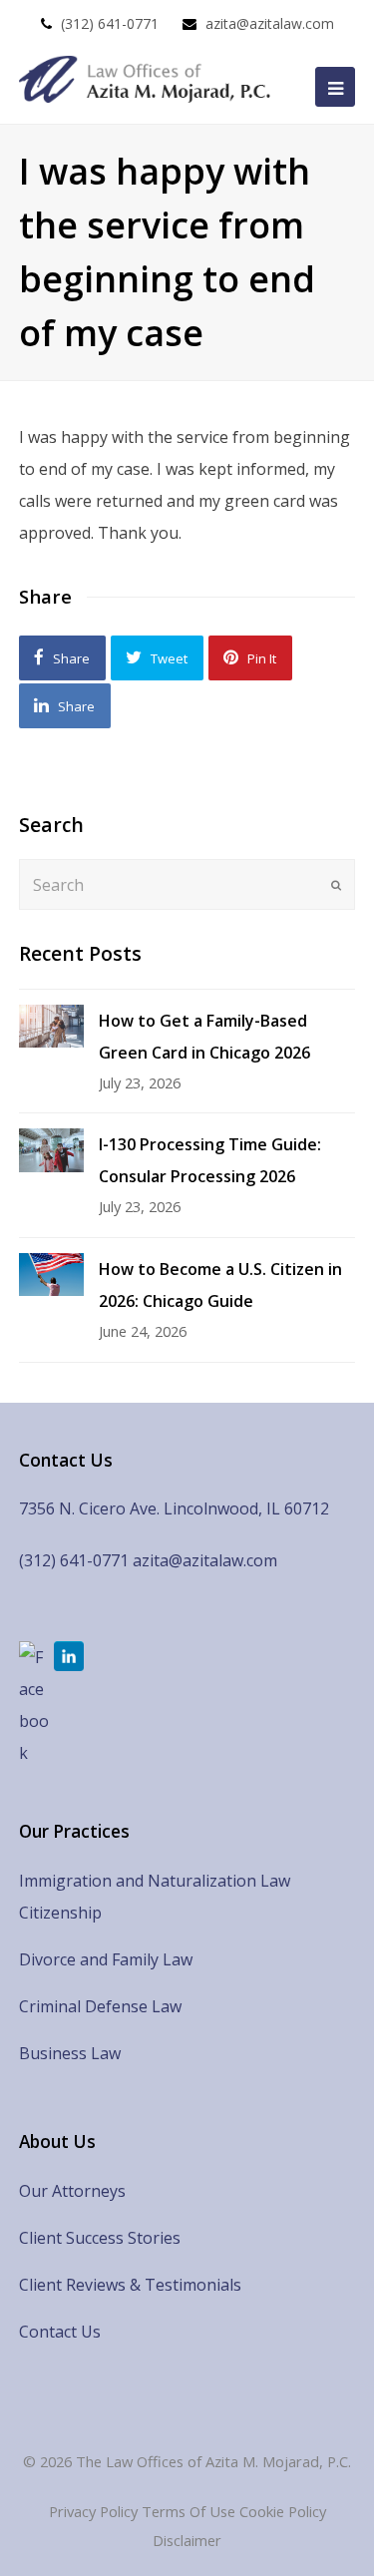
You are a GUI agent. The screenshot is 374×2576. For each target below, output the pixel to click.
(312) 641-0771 (110, 23)
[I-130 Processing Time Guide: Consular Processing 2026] (51, 1150)
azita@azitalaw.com (270, 23)
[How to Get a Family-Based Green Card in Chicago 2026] (51, 1026)
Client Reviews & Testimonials (130, 2285)
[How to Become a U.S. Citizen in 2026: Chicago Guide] (51, 1275)
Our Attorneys (72, 2191)
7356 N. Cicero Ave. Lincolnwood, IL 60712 (174, 1508)
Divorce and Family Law (106, 1959)
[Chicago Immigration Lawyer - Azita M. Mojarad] (148, 79)
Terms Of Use (188, 2511)
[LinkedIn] (69, 1656)
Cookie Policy (283, 2511)
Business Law (70, 2053)
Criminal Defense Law (100, 2006)
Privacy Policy (93, 2511)
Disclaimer (187, 2540)
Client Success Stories (100, 2238)
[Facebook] (34, 1705)
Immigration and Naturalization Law (155, 1881)
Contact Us (60, 2332)
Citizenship (60, 1913)
